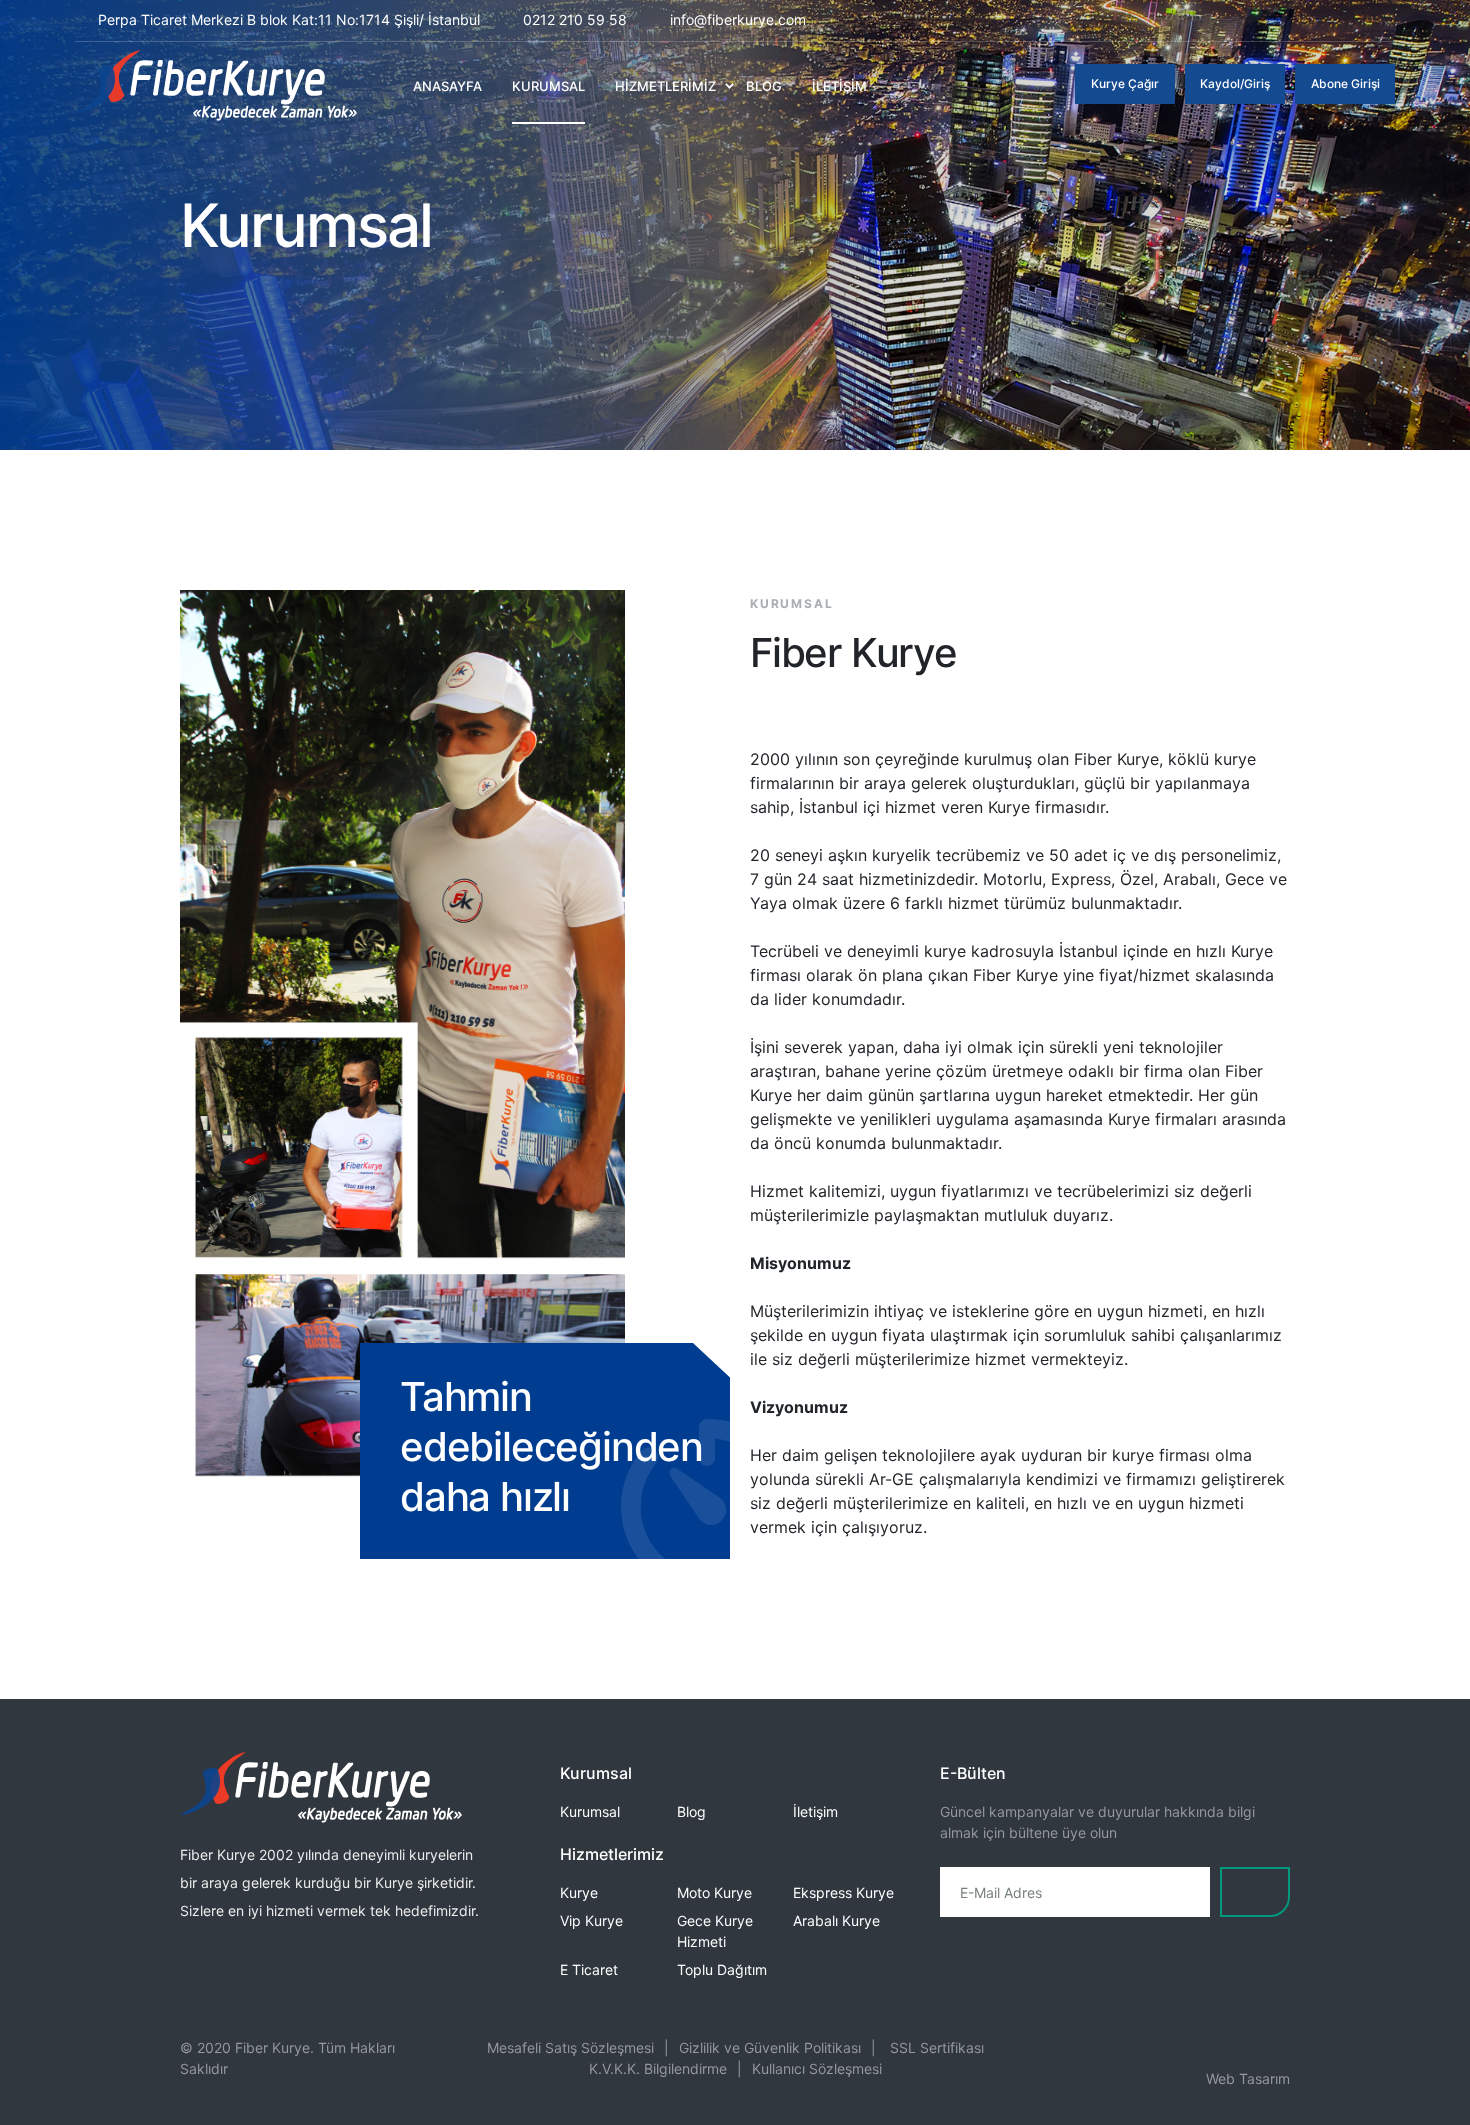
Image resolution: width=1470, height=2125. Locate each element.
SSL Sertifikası (937, 2047)
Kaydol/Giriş (1235, 83)
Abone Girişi (1345, 83)
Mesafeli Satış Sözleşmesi (570, 2047)
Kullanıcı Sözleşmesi (817, 2068)
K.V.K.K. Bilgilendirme (658, 2068)
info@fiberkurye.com (738, 19)
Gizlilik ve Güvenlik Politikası (770, 2047)
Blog (691, 1811)
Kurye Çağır (1125, 83)
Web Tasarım (1248, 2078)
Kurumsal (590, 1811)
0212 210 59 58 (575, 19)
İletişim (815, 1811)
